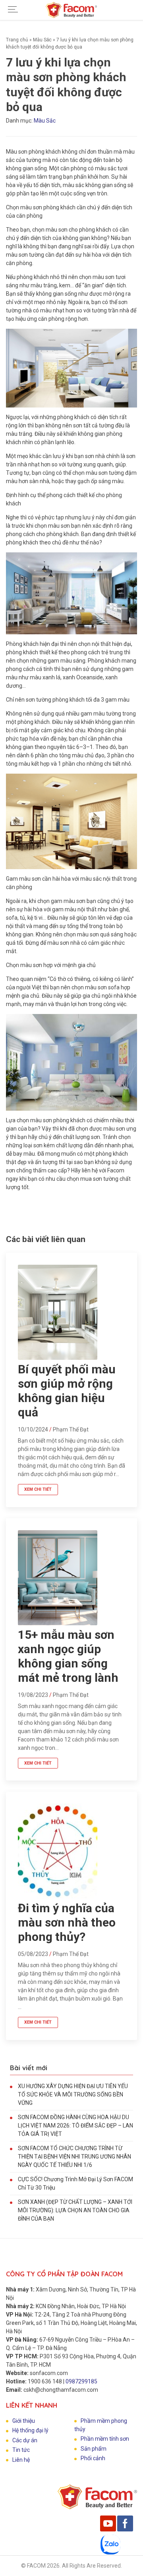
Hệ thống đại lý (30, 2430)
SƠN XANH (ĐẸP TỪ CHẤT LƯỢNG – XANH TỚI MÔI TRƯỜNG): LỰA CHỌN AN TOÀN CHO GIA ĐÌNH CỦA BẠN (75, 2210)
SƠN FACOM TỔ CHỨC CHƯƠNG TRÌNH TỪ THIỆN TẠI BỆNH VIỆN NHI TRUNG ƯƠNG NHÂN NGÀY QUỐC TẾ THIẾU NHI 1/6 (74, 2157)
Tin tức (21, 2450)
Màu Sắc (42, 40)
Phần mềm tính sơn (105, 2439)
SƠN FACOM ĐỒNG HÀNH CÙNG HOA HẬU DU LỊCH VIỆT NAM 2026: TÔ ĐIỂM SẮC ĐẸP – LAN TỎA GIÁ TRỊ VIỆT (75, 2126)
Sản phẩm (94, 2449)
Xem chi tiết (38, 1489)
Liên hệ (21, 2460)
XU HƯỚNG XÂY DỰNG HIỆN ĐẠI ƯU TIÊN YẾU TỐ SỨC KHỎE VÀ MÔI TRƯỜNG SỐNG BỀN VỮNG (73, 2094)
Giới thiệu (24, 2421)
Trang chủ (17, 40)
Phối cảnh (93, 2458)
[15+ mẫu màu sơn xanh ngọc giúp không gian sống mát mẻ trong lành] (58, 1623)
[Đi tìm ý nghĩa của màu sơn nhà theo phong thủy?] (58, 1897)
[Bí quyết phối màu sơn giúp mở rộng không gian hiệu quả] (58, 1358)
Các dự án (25, 2440)
